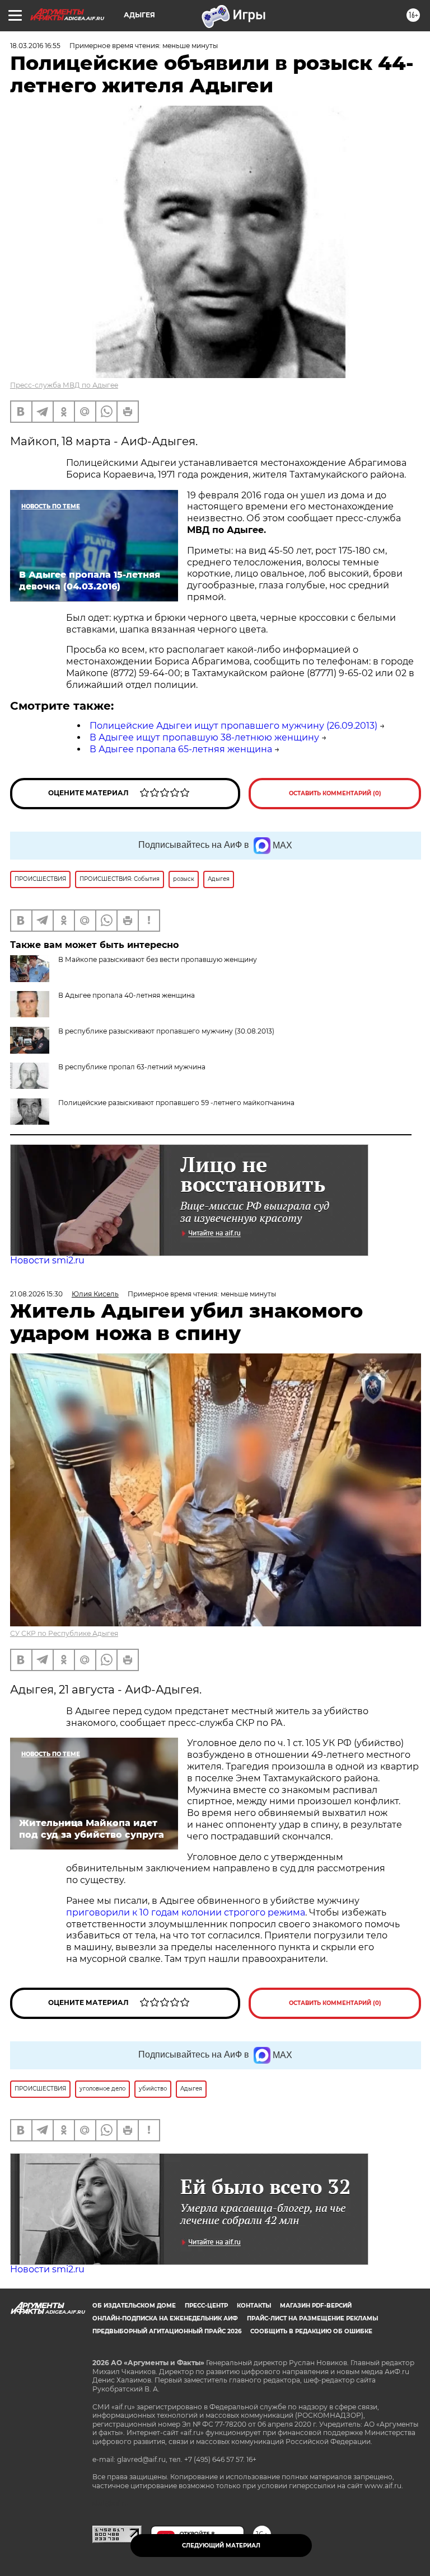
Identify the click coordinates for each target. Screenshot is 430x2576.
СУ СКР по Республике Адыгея (64, 1633)
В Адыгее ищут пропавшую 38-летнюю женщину (204, 737)
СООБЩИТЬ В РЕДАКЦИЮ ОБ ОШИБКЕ (311, 2331)
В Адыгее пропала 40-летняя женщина (127, 995)
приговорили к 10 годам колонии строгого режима (186, 1912)
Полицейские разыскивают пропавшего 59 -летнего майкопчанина (176, 1103)
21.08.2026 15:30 (36, 1294)
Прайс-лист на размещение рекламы (312, 2318)
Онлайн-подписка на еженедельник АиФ (165, 2318)
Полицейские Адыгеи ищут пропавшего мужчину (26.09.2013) (233, 726)
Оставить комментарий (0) (335, 793)
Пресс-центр (206, 2306)
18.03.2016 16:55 (35, 46)
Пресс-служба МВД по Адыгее (64, 385)
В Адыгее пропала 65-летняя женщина (181, 749)
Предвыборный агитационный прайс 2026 (167, 2331)
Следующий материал (221, 2546)
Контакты (254, 2306)
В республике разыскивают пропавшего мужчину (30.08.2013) (166, 1031)
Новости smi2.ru (47, 1260)
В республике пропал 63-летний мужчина (132, 1067)
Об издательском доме (134, 2306)
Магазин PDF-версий (316, 2306)
